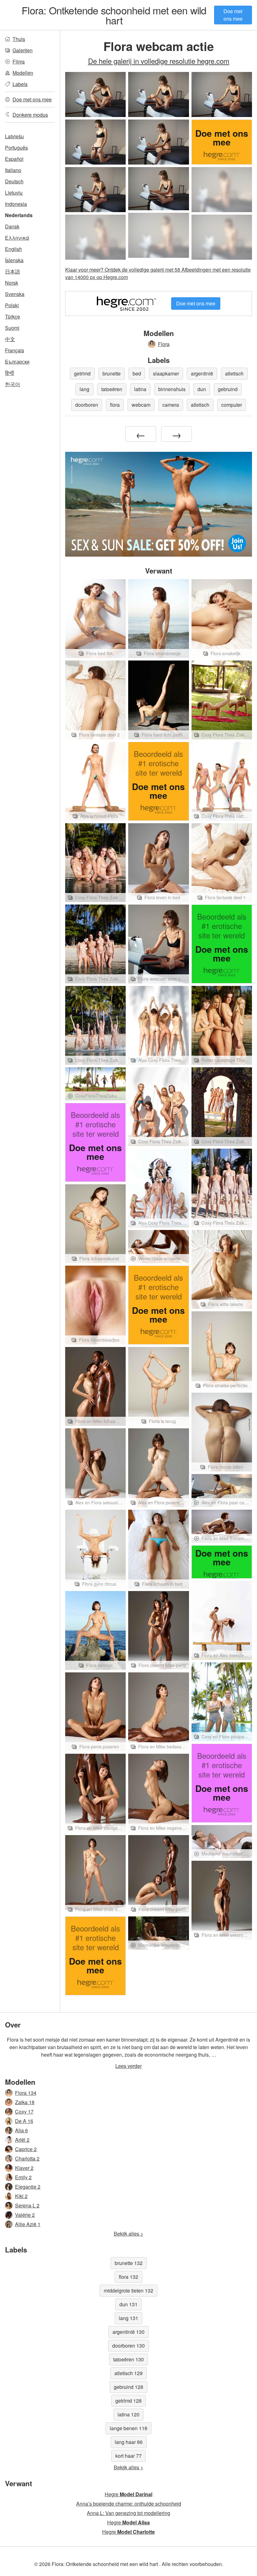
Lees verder (128, 2066)
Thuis (19, 39)
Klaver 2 (24, 2168)
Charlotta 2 (27, 2158)
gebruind (228, 389)
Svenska (15, 294)
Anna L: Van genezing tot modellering (128, 2513)
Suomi (12, 328)
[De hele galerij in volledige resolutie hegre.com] (222, 190)
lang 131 (128, 2318)
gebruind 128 (128, 2387)
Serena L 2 (27, 2205)
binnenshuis (172, 389)
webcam (141, 405)
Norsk (12, 283)
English (13, 249)
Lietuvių (14, 193)
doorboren (87, 405)
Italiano (13, 170)
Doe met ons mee (233, 15)
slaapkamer (166, 373)
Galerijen (23, 50)
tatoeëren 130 (128, 2359)
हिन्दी (10, 373)
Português (16, 148)
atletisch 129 (128, 2373)
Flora (164, 344)
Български (17, 362)
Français (15, 350)
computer (232, 405)
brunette (112, 373)
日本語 (13, 271)
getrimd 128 (128, 2401)
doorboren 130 (128, 2346)
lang (84, 389)
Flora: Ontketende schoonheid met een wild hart (114, 15)
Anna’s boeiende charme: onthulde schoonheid (129, 2504)
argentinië (202, 373)
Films (19, 61)
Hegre (128, 2494)
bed (137, 373)
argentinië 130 (128, 2332)
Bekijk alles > (128, 2234)
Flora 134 (26, 2093)
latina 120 (128, 2414)
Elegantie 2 (28, 2187)
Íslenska (14, 260)
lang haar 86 (129, 2442)
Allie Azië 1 (28, 2224)
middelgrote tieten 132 (128, 2290)
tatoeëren (112, 389)
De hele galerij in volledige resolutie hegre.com (159, 61)
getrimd (82, 373)
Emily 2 (23, 2177)
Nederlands (19, 215)
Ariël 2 (22, 2140)
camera (171, 405)
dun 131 (128, 2304)
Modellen (23, 73)
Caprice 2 (26, 2149)
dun (202, 389)
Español (14, 159)
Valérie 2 (25, 2215)
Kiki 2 (21, 2196)
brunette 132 (129, 2263)
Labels (20, 84)
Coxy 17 (24, 2112)
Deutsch (14, 181)
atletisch (234, 373)
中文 (10, 339)
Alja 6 (21, 2130)
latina (140, 389)
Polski (12, 305)
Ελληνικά (17, 238)
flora (115, 405)
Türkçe (13, 316)
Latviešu (14, 136)
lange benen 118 (128, 2428)
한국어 (13, 384)
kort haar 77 (128, 2456)
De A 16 (24, 2121)
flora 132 (128, 2277)
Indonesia (16, 204)
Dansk (12, 226)
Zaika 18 (25, 2102)
